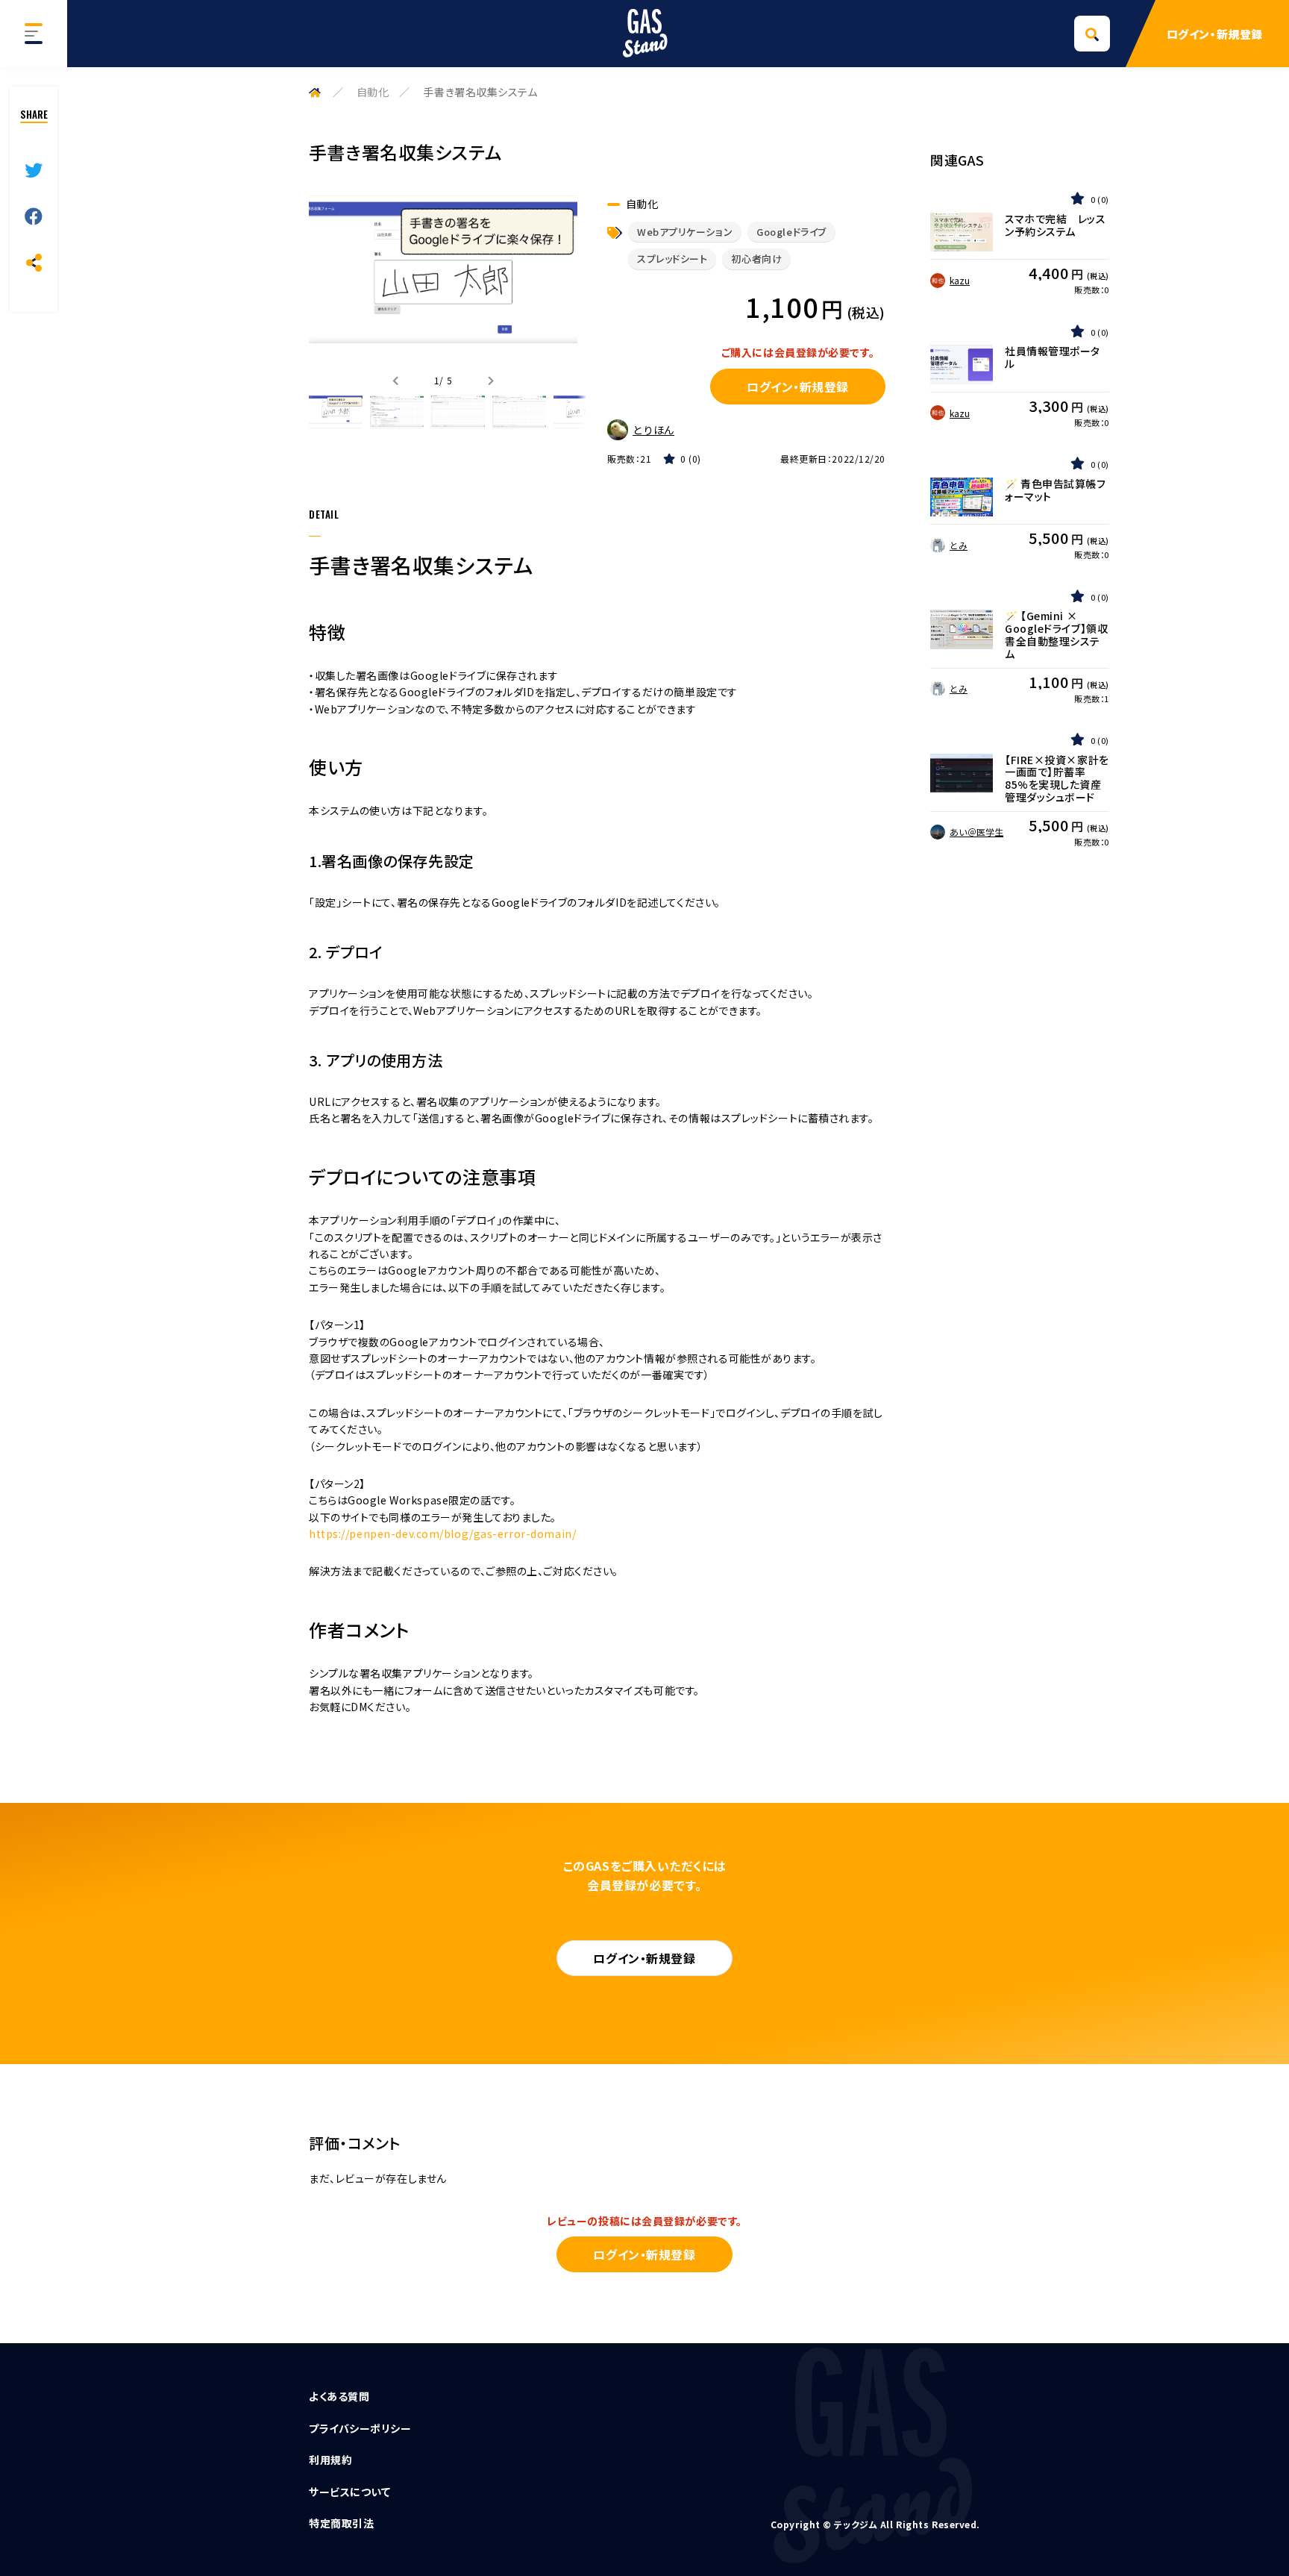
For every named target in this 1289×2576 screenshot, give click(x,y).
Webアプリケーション (685, 232)
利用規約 (330, 2460)
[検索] (1092, 34)
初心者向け (756, 259)
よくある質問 (339, 2396)
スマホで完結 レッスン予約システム (1056, 225)
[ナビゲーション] (34, 34)
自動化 (373, 92)
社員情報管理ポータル (1053, 357)
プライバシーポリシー (360, 2428)
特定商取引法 (341, 2523)
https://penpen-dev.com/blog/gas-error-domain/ (442, 1534)
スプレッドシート (672, 259)
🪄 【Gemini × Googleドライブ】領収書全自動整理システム (1056, 635)
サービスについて (349, 2492)
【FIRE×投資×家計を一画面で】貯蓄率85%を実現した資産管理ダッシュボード (1057, 779)
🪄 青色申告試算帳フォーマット (1056, 490)
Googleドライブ (791, 232)
